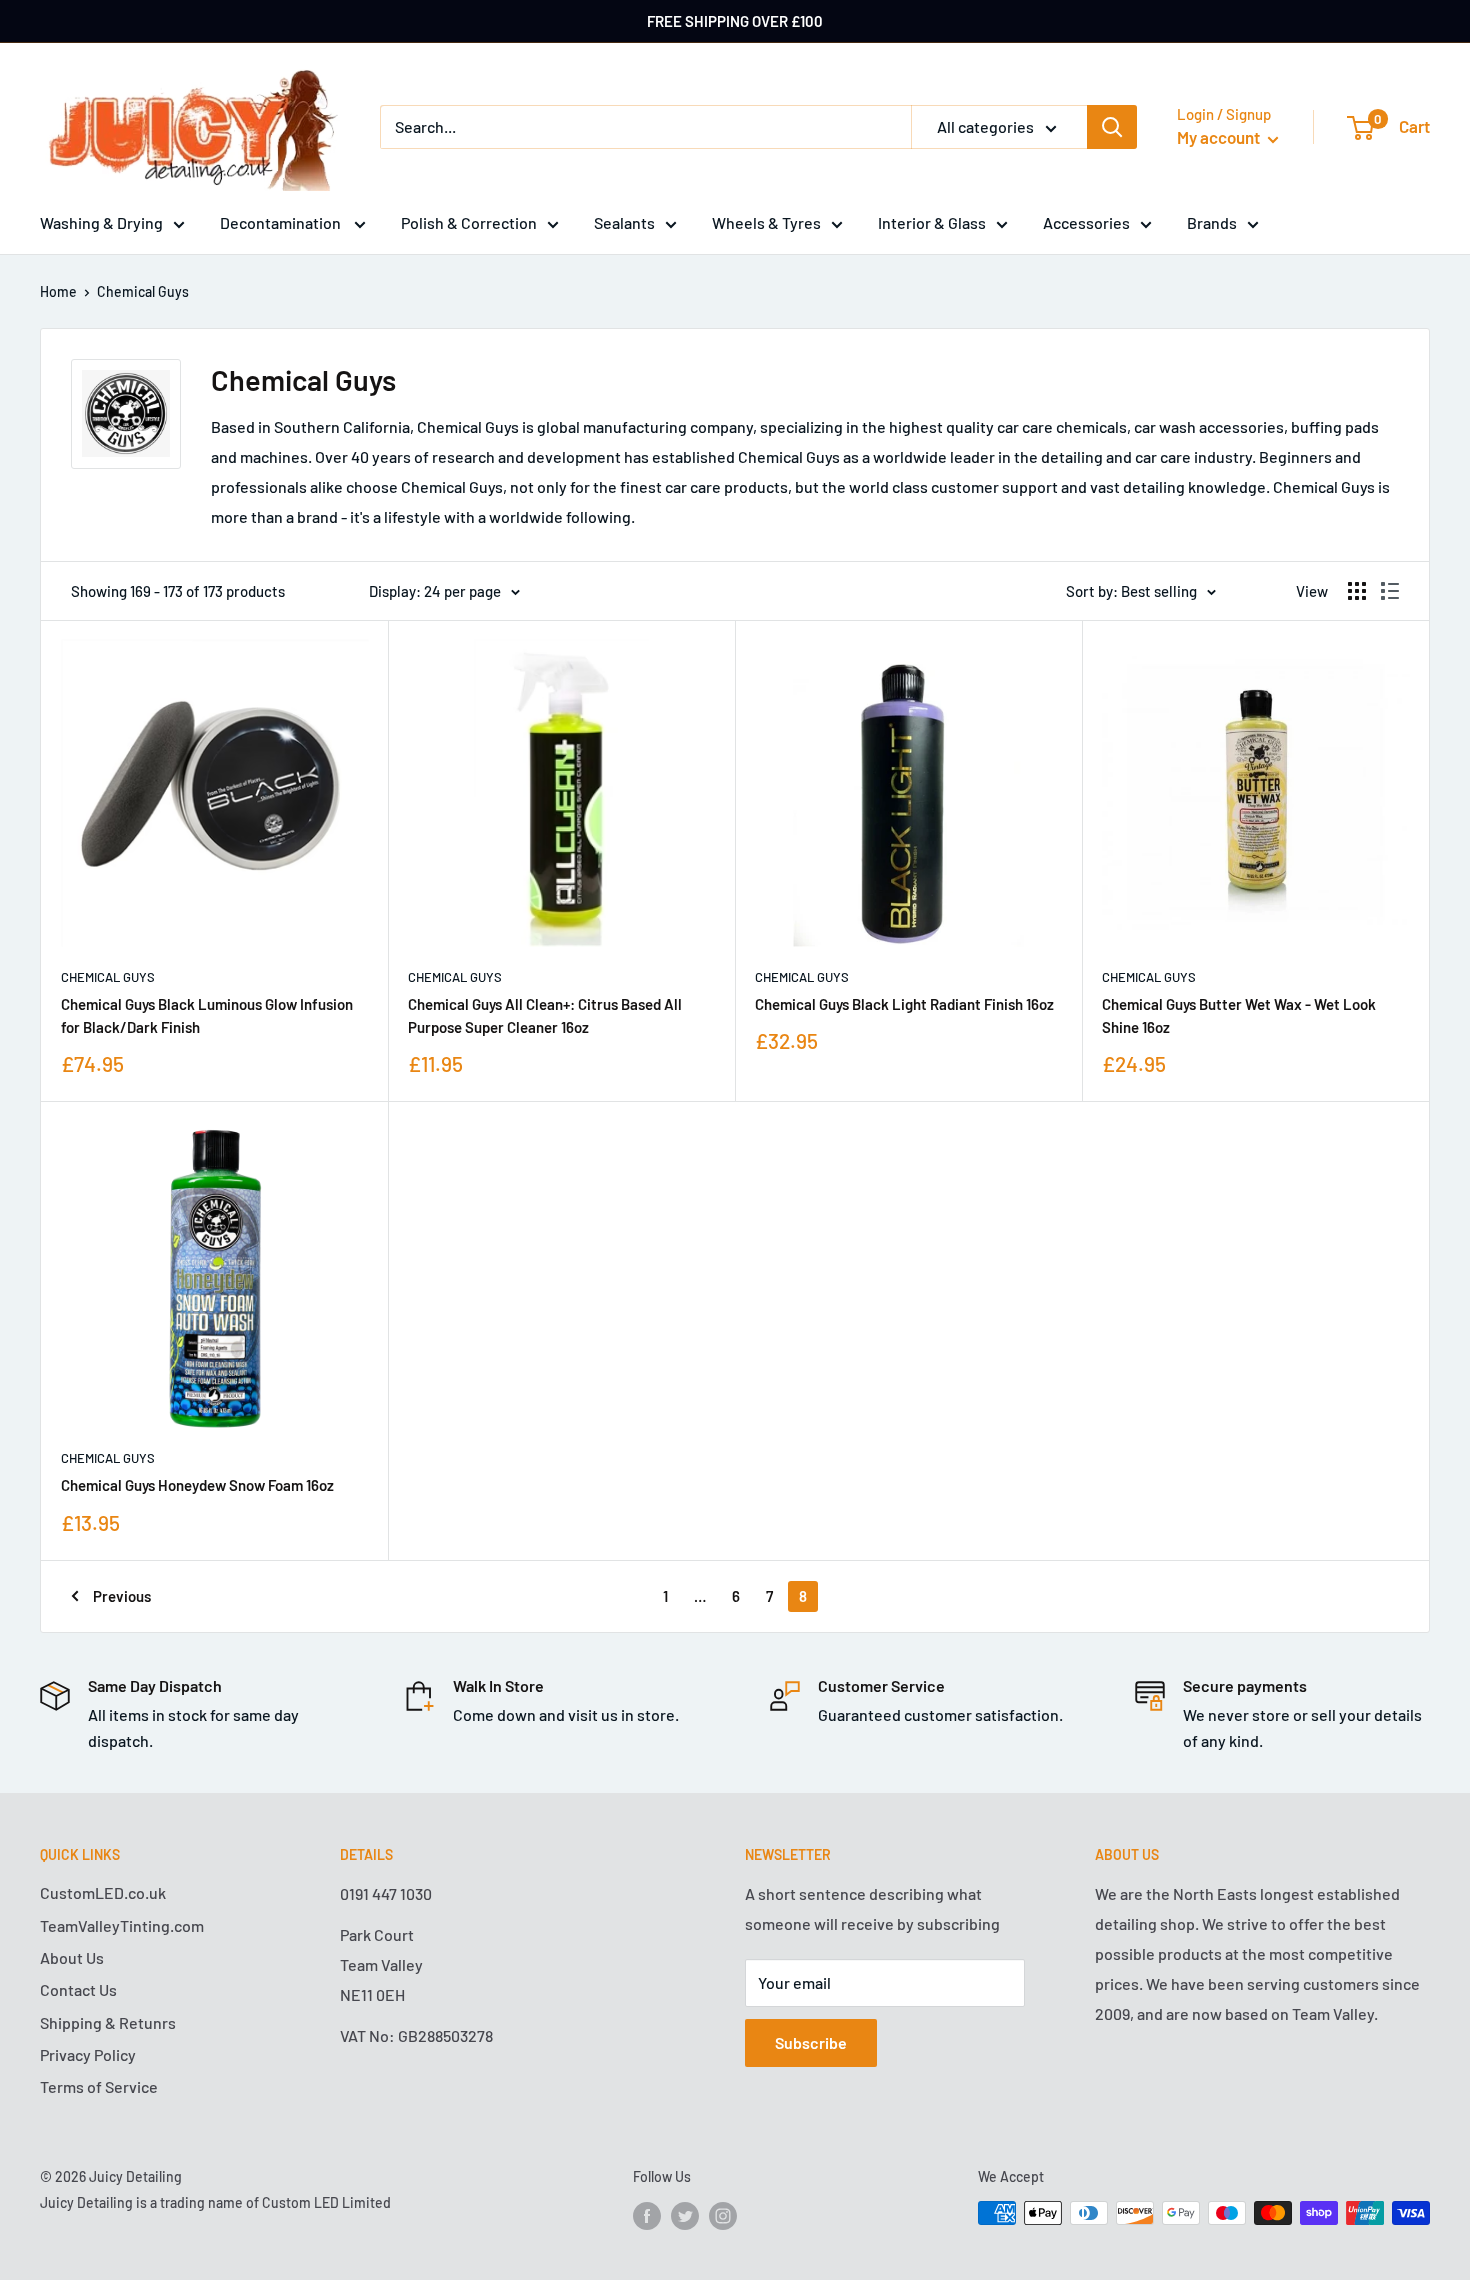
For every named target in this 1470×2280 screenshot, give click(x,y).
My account (1220, 137)
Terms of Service (99, 2086)
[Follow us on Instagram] (723, 2215)
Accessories (1086, 222)
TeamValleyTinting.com (122, 1925)
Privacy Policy (88, 2054)
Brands (1212, 222)
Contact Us (78, 1989)
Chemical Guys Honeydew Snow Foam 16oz (197, 1485)
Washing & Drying (101, 222)
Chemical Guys (143, 291)
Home (58, 291)
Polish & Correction (469, 222)
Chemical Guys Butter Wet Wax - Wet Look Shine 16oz (1239, 1015)
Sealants (624, 222)
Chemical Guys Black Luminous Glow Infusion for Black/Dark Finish (207, 1015)
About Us (72, 1957)
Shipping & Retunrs (108, 2022)
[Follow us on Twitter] (685, 2215)
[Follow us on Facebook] (647, 2215)
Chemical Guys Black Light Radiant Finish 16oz (904, 1004)
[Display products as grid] (1357, 591)
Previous (122, 1596)
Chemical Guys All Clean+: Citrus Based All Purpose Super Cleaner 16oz (545, 1015)
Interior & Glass (932, 222)
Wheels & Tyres (766, 222)
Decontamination (282, 222)
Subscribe (811, 2042)
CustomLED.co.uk (103, 1892)
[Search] (1112, 127)
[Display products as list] (1390, 591)
